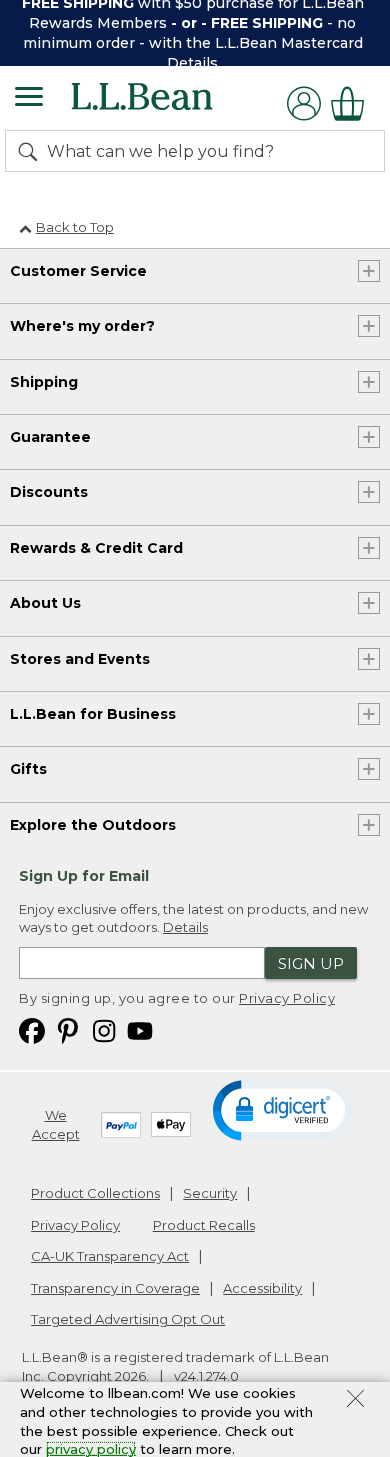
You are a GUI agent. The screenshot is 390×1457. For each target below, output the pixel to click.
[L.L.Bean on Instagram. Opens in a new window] (104, 1030)
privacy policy (91, 1449)
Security (210, 1193)
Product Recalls (204, 1225)
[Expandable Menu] (29, 99)
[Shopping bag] (353, 103)
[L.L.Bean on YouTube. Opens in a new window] (140, 1030)
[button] (282, 1109)
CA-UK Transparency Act (110, 1256)
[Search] (32, 151)
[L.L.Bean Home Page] (169, 103)
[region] (195, 33)
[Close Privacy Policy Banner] (355, 1401)
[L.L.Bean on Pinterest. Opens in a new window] (68, 1030)
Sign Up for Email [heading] (84, 876)
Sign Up (311, 963)
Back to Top (75, 227)
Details (192, 63)
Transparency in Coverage (115, 1288)
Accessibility (262, 1288)
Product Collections (95, 1193)
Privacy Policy (287, 998)
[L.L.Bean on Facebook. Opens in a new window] (32, 1030)
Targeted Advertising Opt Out (128, 1319)
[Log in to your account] (304, 103)
